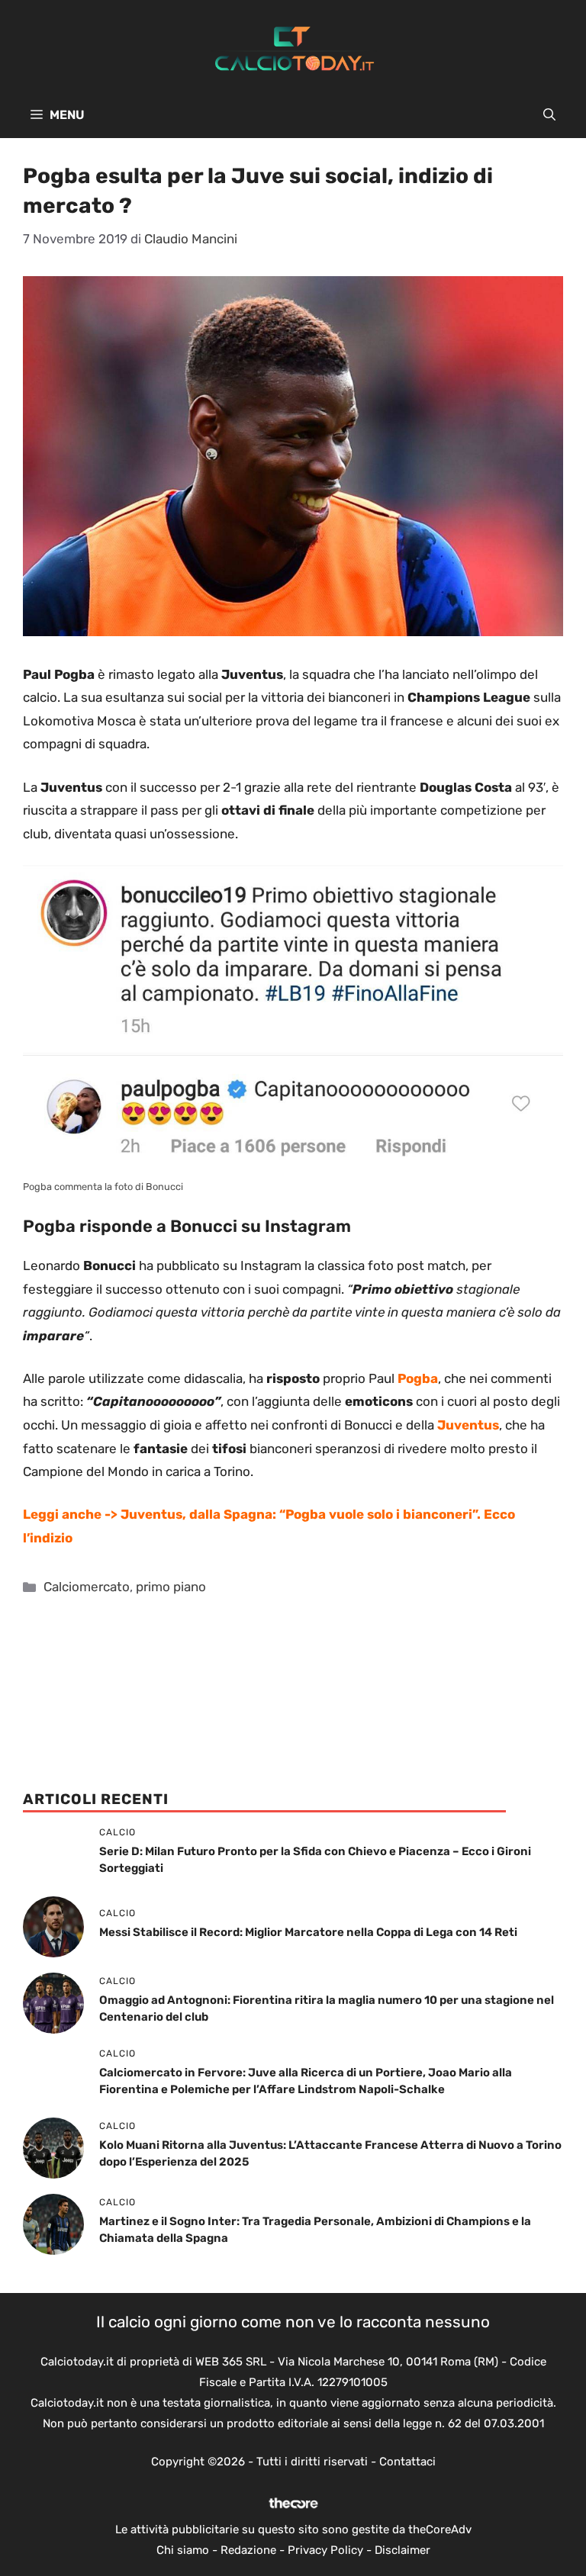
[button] (549, 115)
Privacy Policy (325, 2550)
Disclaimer (402, 2550)
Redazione (248, 2550)
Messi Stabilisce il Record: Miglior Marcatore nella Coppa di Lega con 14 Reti (308, 1932)
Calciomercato (87, 1587)
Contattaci (407, 2462)
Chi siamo (183, 2550)
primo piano (171, 1587)
